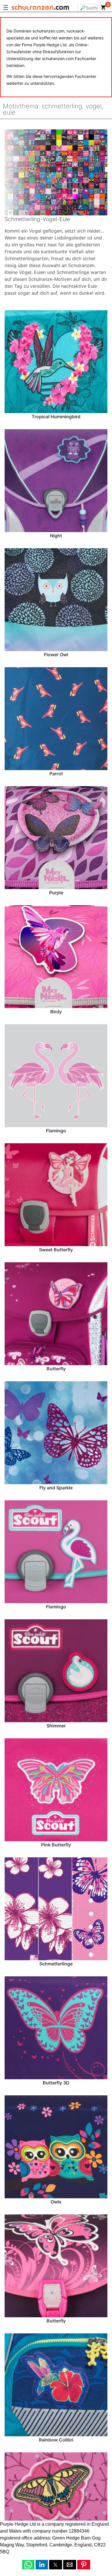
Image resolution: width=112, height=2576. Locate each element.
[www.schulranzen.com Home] (40, 8)
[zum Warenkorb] (103, 9)
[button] (28, 2565)
